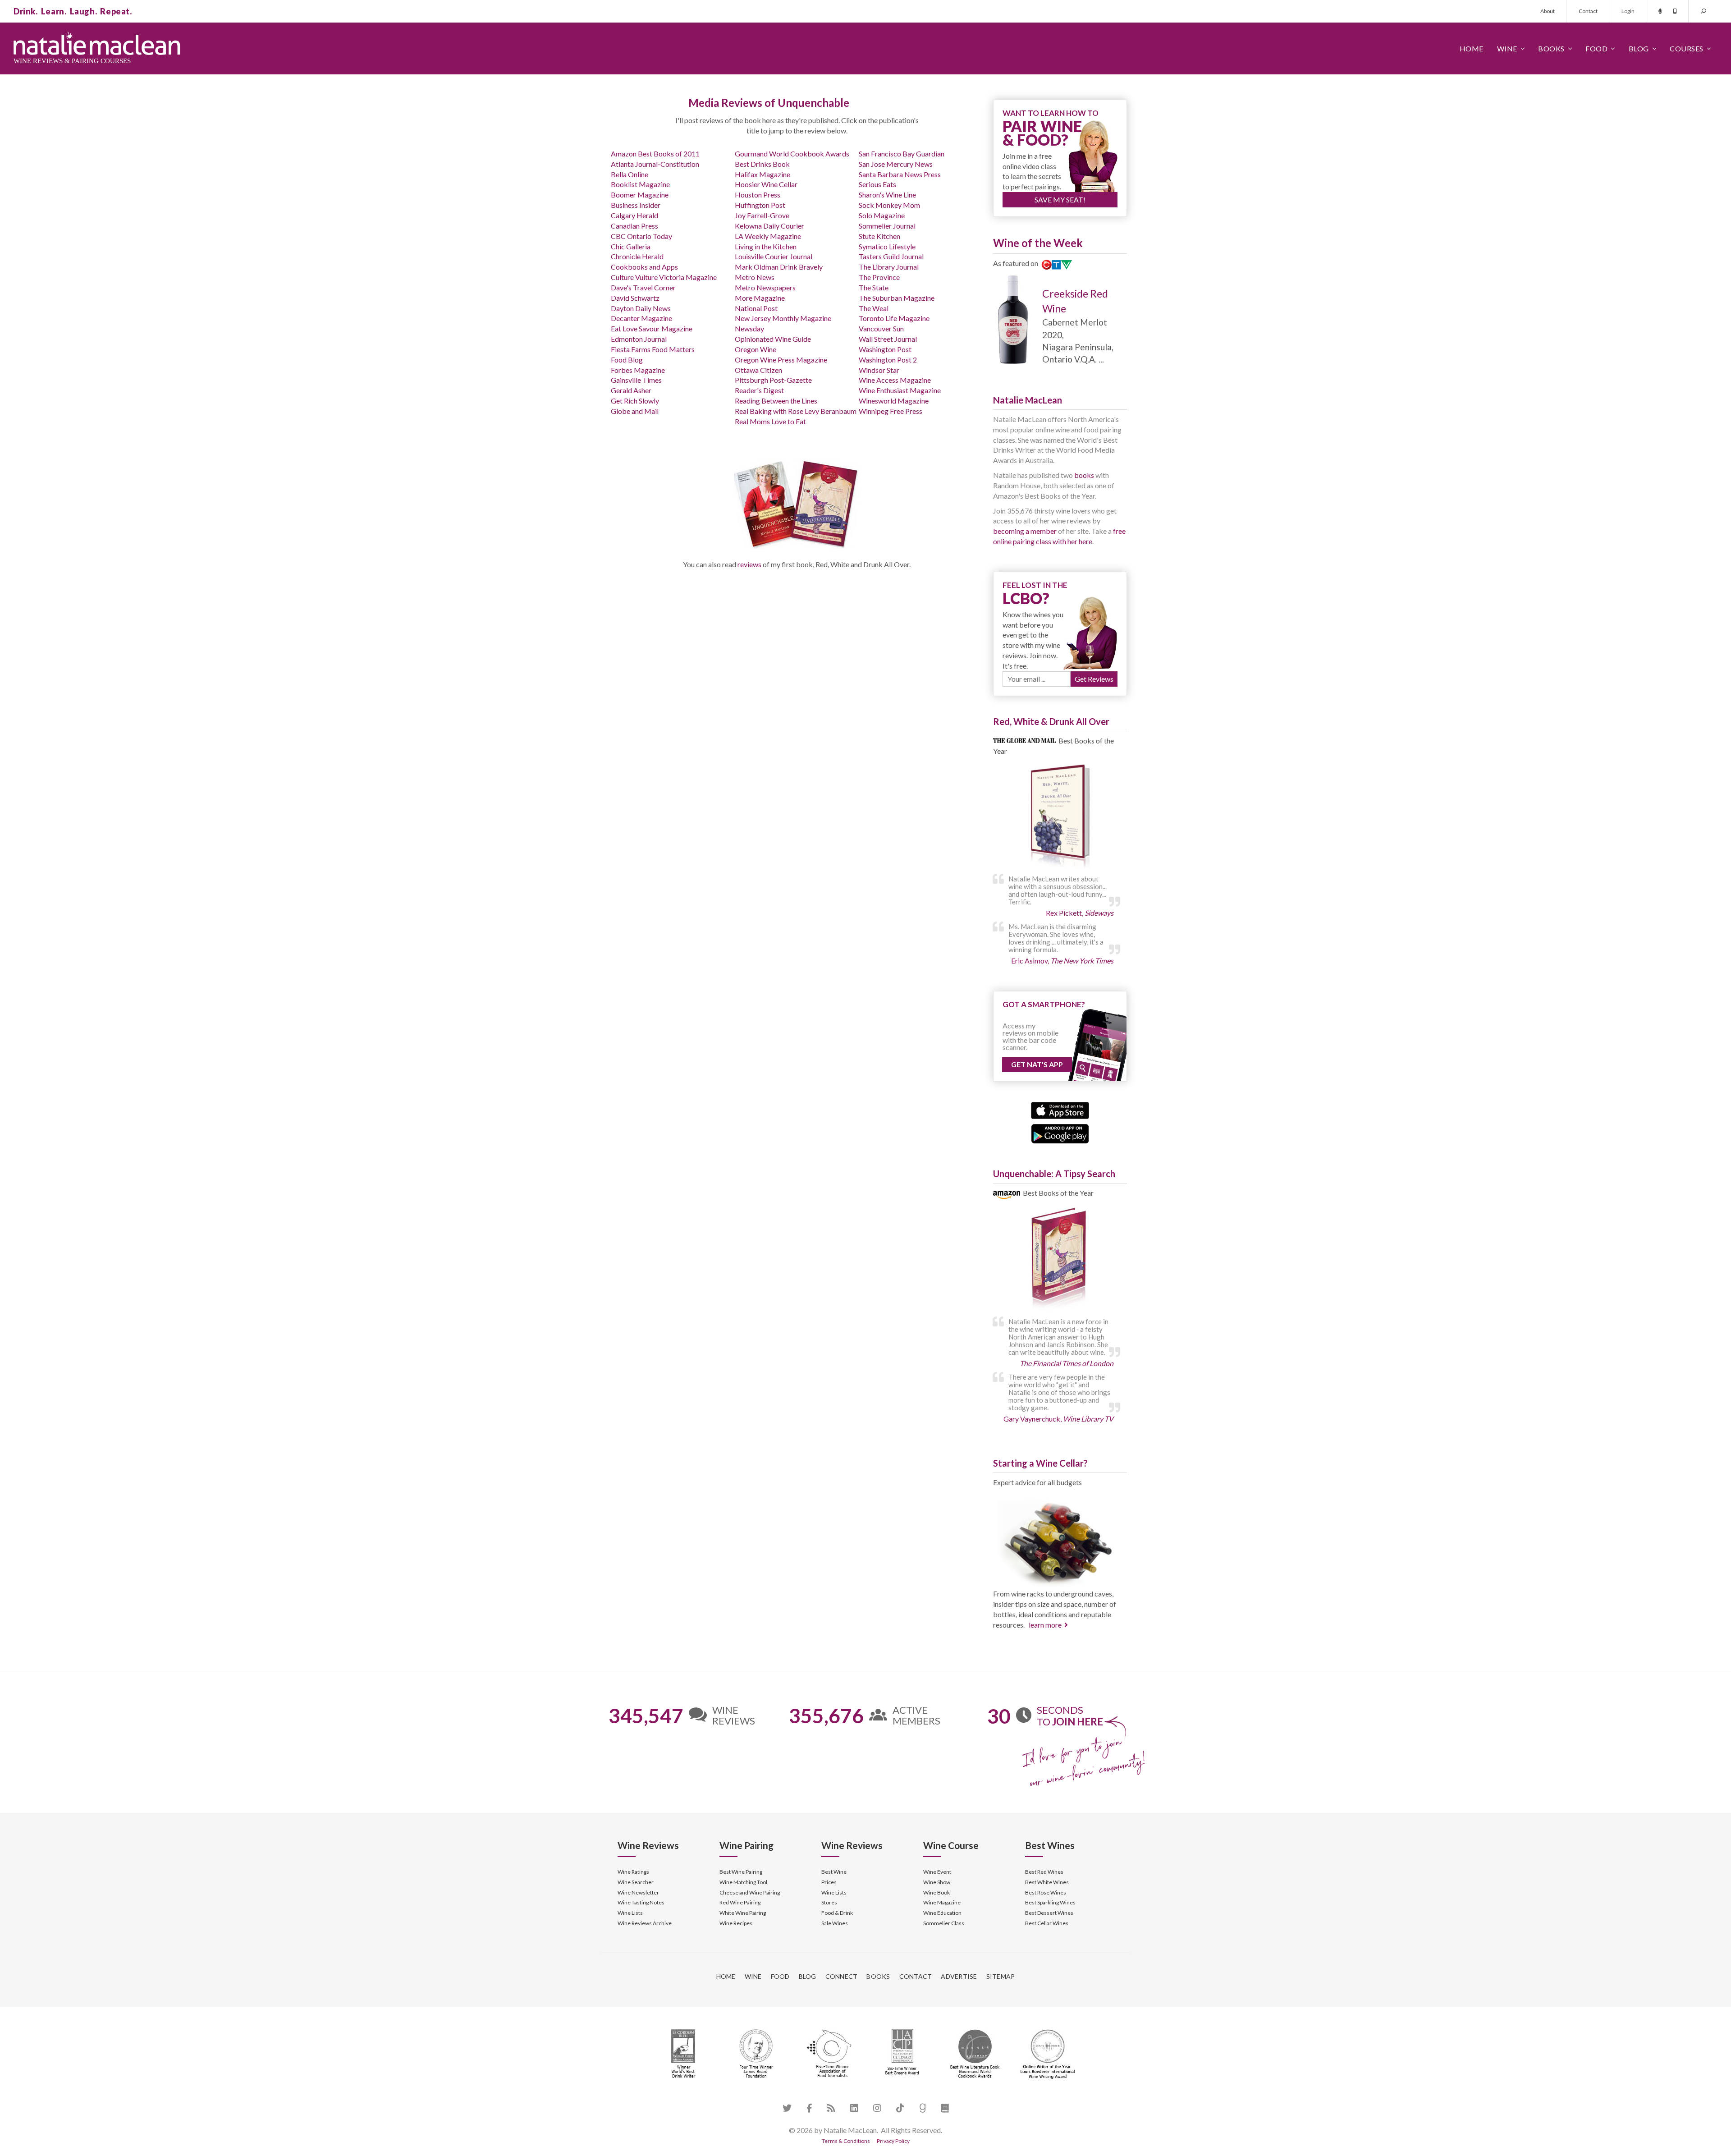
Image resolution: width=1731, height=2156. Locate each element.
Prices (829, 1882)
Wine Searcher (636, 1882)
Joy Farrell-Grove (762, 215)
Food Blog (627, 360)
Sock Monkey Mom (889, 205)
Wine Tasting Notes (641, 1902)
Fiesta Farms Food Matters (653, 349)
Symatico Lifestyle (887, 246)
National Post (756, 308)
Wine (1507, 48)
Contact (1588, 11)
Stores (829, 1902)
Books (1551, 48)
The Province (879, 277)
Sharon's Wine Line (887, 195)
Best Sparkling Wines (1050, 1902)
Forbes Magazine (638, 370)
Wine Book (936, 1892)
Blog (1639, 48)
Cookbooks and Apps (644, 267)
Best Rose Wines (1046, 1892)
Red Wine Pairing (740, 1902)
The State (874, 287)
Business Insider (636, 205)
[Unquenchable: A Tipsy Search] (1060, 1259)
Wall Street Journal (888, 339)
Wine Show (937, 1882)
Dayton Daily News (641, 308)
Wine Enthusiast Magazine (900, 390)
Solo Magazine (882, 215)
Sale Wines (835, 1923)
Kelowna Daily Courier (769, 226)
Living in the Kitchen (766, 246)
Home (1472, 48)
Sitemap (1001, 1976)
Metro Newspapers (765, 287)
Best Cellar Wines (1047, 1923)
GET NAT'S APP (1037, 1064)
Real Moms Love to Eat (770, 421)
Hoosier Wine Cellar (766, 184)
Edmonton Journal (639, 339)
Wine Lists (630, 1913)
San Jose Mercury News (896, 164)
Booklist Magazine (640, 184)
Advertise (959, 1976)
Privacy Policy (893, 2141)
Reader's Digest (759, 390)
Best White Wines (1047, 1882)
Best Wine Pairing (741, 1872)
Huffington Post (760, 205)
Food (1596, 48)
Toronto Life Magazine (894, 318)
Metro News (755, 277)
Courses (1687, 48)
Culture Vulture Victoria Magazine (664, 277)
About (1548, 11)
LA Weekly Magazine (768, 236)
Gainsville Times (636, 380)
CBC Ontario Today (641, 236)
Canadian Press (634, 226)
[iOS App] (1060, 1109)
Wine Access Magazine (895, 380)
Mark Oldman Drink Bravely (779, 267)
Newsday (749, 328)
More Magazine (760, 298)
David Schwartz (635, 298)
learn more (1045, 1625)
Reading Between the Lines (776, 401)
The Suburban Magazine (897, 298)
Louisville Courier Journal (774, 256)
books (1084, 475)
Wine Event (937, 1872)
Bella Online (630, 174)
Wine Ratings (633, 1872)
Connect (842, 1976)
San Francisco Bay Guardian (902, 154)
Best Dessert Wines (1049, 1913)
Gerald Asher (631, 390)
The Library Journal (889, 267)
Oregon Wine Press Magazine (781, 360)
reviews (749, 564)
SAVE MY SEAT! (1060, 200)
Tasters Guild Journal (891, 256)
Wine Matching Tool (743, 1882)
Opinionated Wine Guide (773, 339)
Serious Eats (877, 184)
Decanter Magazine (641, 318)
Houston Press (758, 195)
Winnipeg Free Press (891, 411)
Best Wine (834, 1872)
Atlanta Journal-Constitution (655, 164)
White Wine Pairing (743, 1913)
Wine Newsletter (638, 1892)
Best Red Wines (1044, 1872)
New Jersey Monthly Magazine (783, 318)
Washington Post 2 (888, 360)
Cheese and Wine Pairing (750, 1892)
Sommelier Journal (887, 226)
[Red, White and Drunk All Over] (1060, 817)
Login (1628, 11)
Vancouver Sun (881, 328)
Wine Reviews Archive (645, 1923)
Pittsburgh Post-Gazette (773, 380)
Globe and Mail (635, 411)
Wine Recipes (736, 1923)
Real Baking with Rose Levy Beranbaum (796, 411)
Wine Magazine (942, 1902)
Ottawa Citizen (758, 370)
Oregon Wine (756, 349)
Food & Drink (837, 1913)
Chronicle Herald (637, 256)
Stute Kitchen (879, 236)
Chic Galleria (631, 246)
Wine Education (942, 1913)
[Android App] (1060, 1132)
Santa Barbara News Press (900, 174)
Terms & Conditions (846, 2141)
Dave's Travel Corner (643, 287)
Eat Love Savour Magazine (652, 328)
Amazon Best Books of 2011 (655, 154)
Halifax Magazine (762, 174)
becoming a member (1025, 531)
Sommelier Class (944, 1923)
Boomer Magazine (640, 195)
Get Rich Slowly (635, 401)
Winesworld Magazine (894, 401)
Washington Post (885, 349)
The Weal (874, 308)
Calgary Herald (634, 215)
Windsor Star (879, 370)
